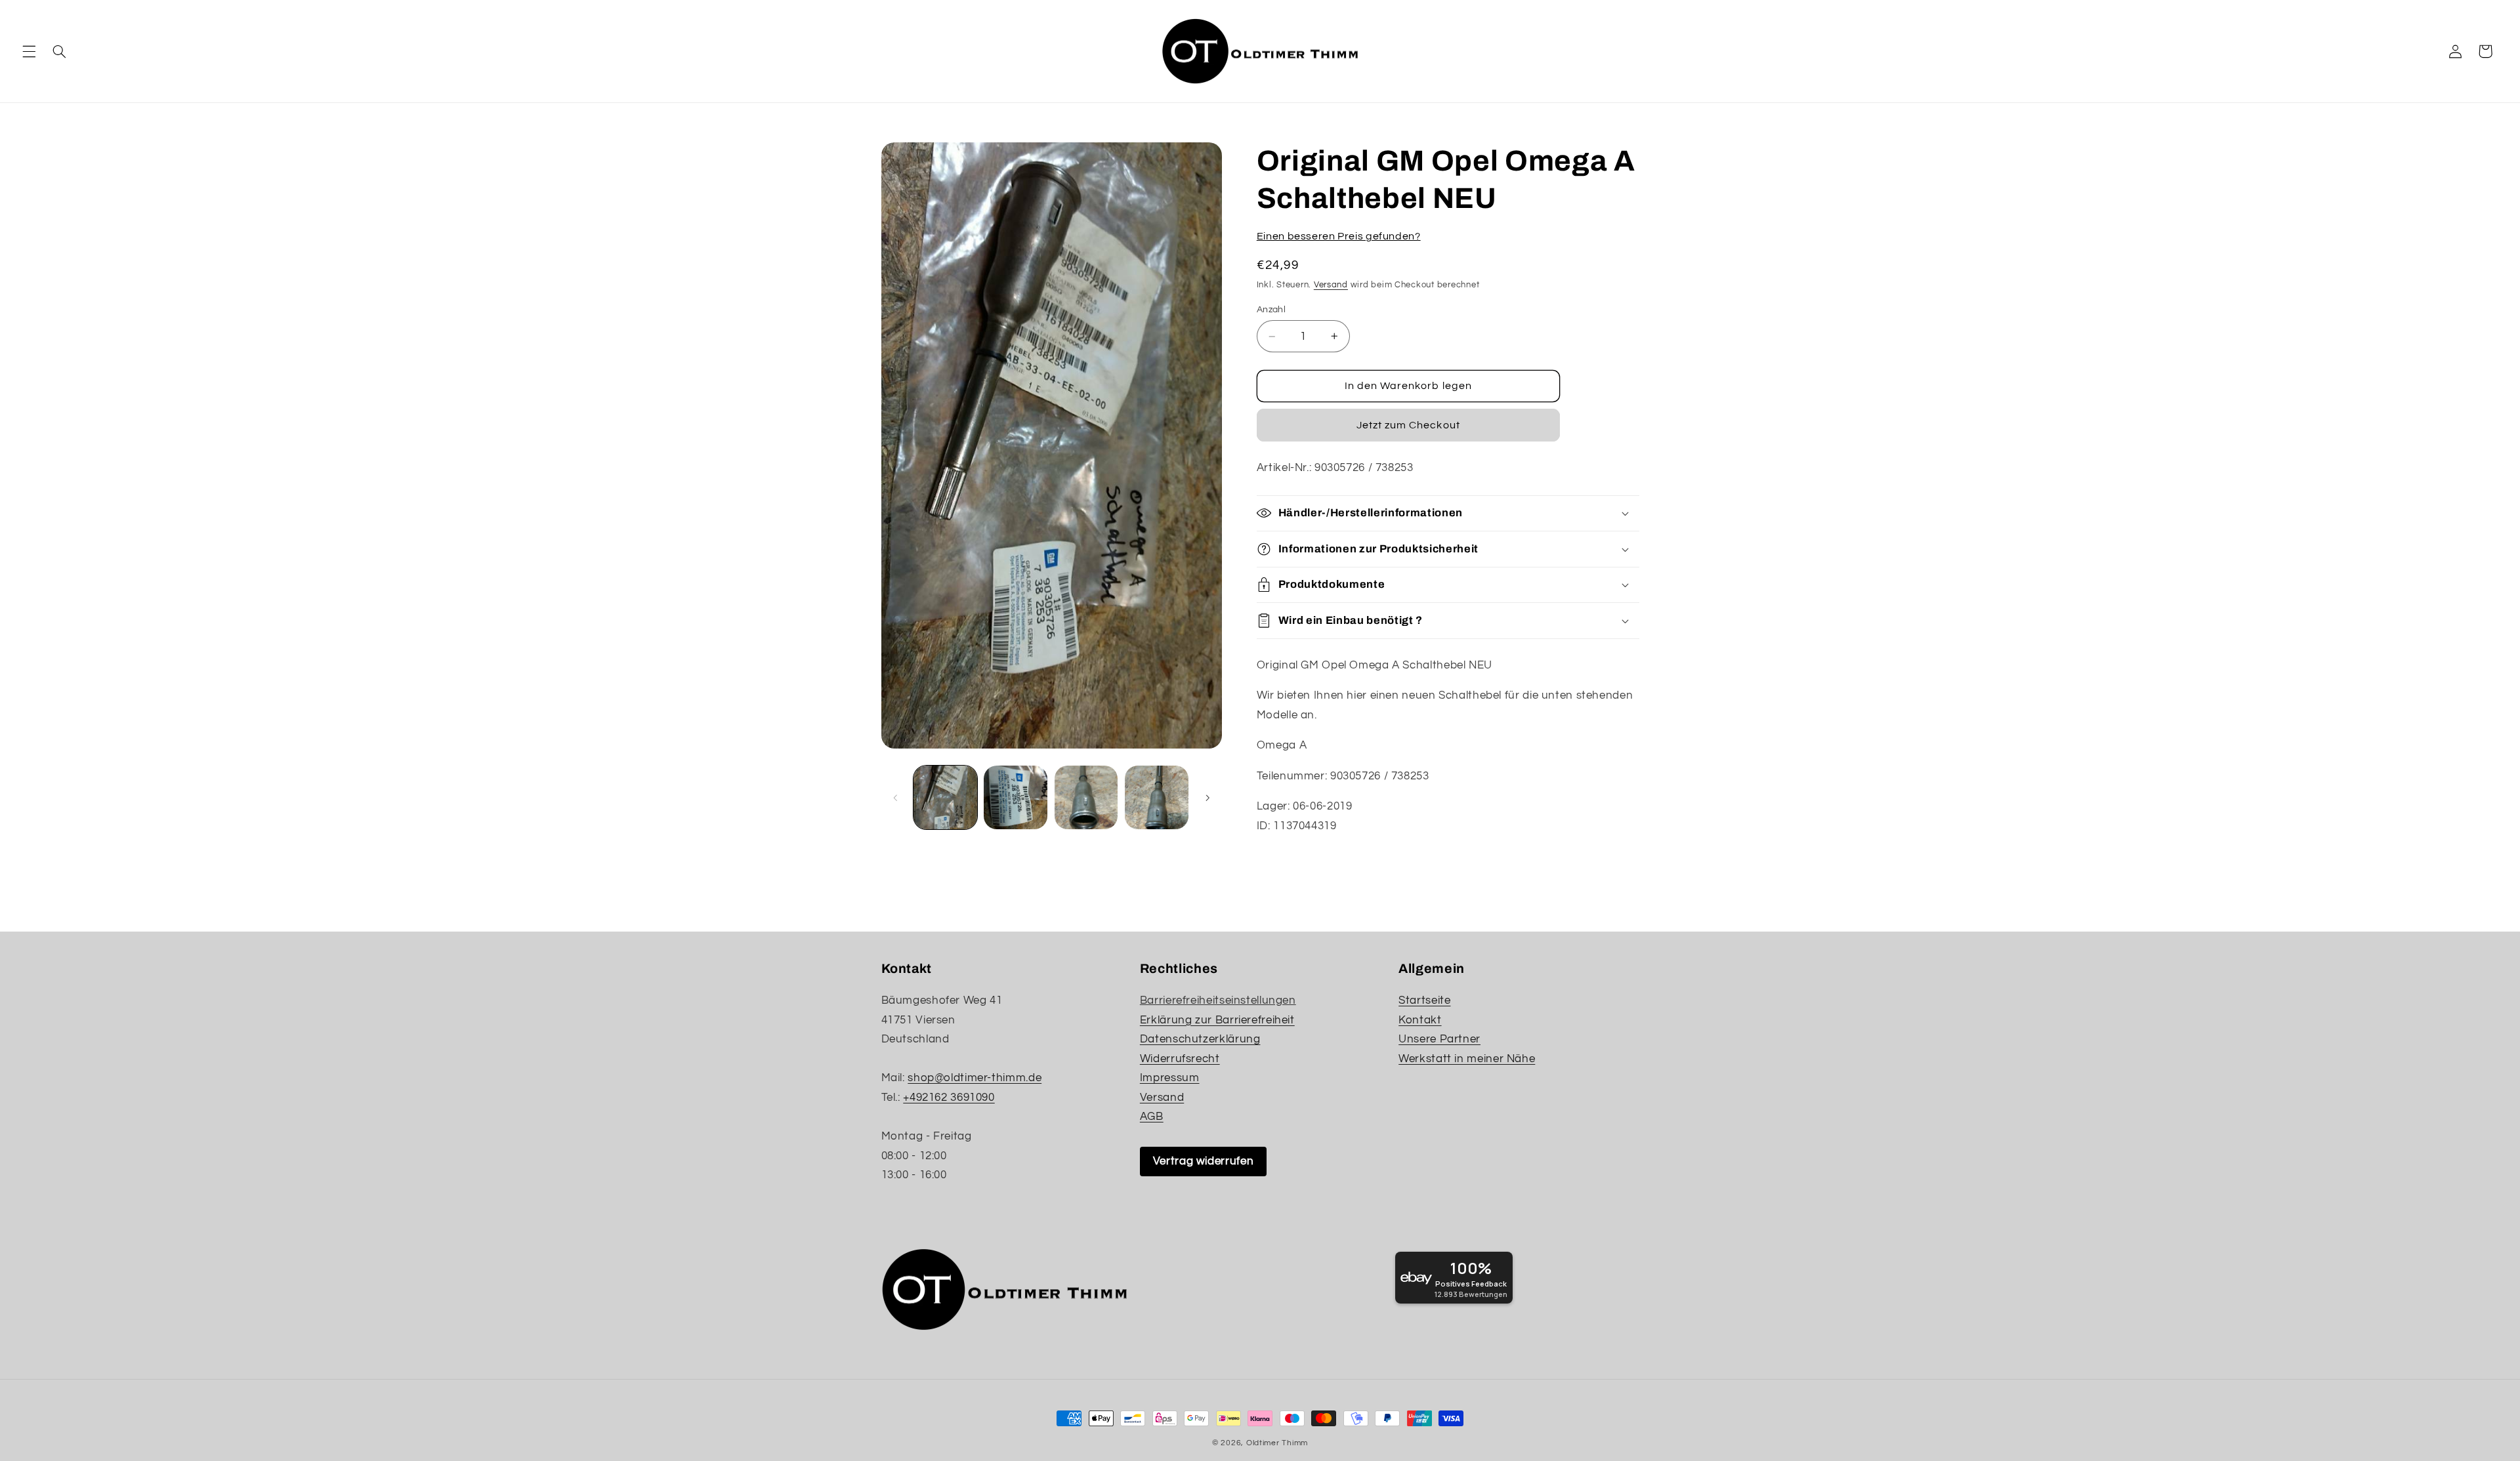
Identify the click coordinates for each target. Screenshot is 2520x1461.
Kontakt (1420, 1020)
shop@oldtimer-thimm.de (975, 1078)
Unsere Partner (1439, 1039)
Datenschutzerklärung (1200, 1039)
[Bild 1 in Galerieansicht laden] (945, 797)
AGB (1152, 1117)
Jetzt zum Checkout (1408, 425)
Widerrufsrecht (1180, 1059)
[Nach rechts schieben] (1207, 798)
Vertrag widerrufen (1203, 1161)
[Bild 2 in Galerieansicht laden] (1016, 797)
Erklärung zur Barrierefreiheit (1217, 1020)
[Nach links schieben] (896, 798)
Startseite (1424, 1000)
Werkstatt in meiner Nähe (1467, 1059)
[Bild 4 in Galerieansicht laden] (1157, 797)
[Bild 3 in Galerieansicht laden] (1086, 797)
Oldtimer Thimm (1277, 1443)
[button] (29, 51)
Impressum (1170, 1078)
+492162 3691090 (949, 1098)
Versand (1331, 285)
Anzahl (1271, 310)
